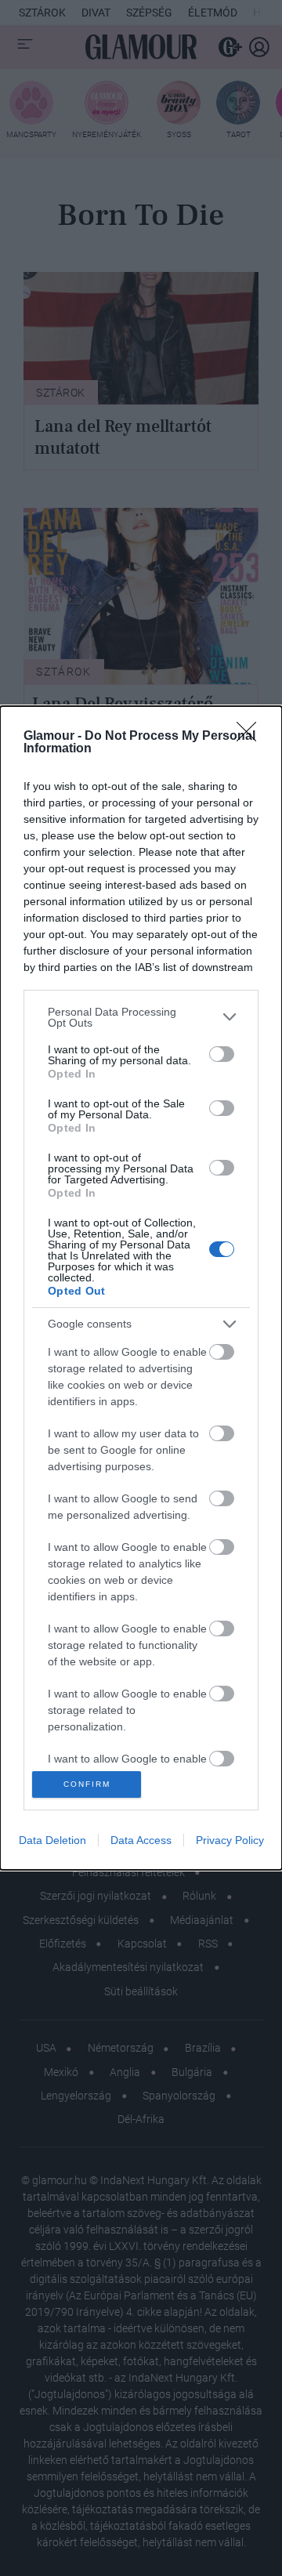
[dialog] (141, 1288)
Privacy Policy (230, 1840)
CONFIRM (87, 1784)
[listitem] (141, 1017)
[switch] (222, 1054)
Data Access (141, 1840)
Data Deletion (52, 1840)
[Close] (251, 737)
